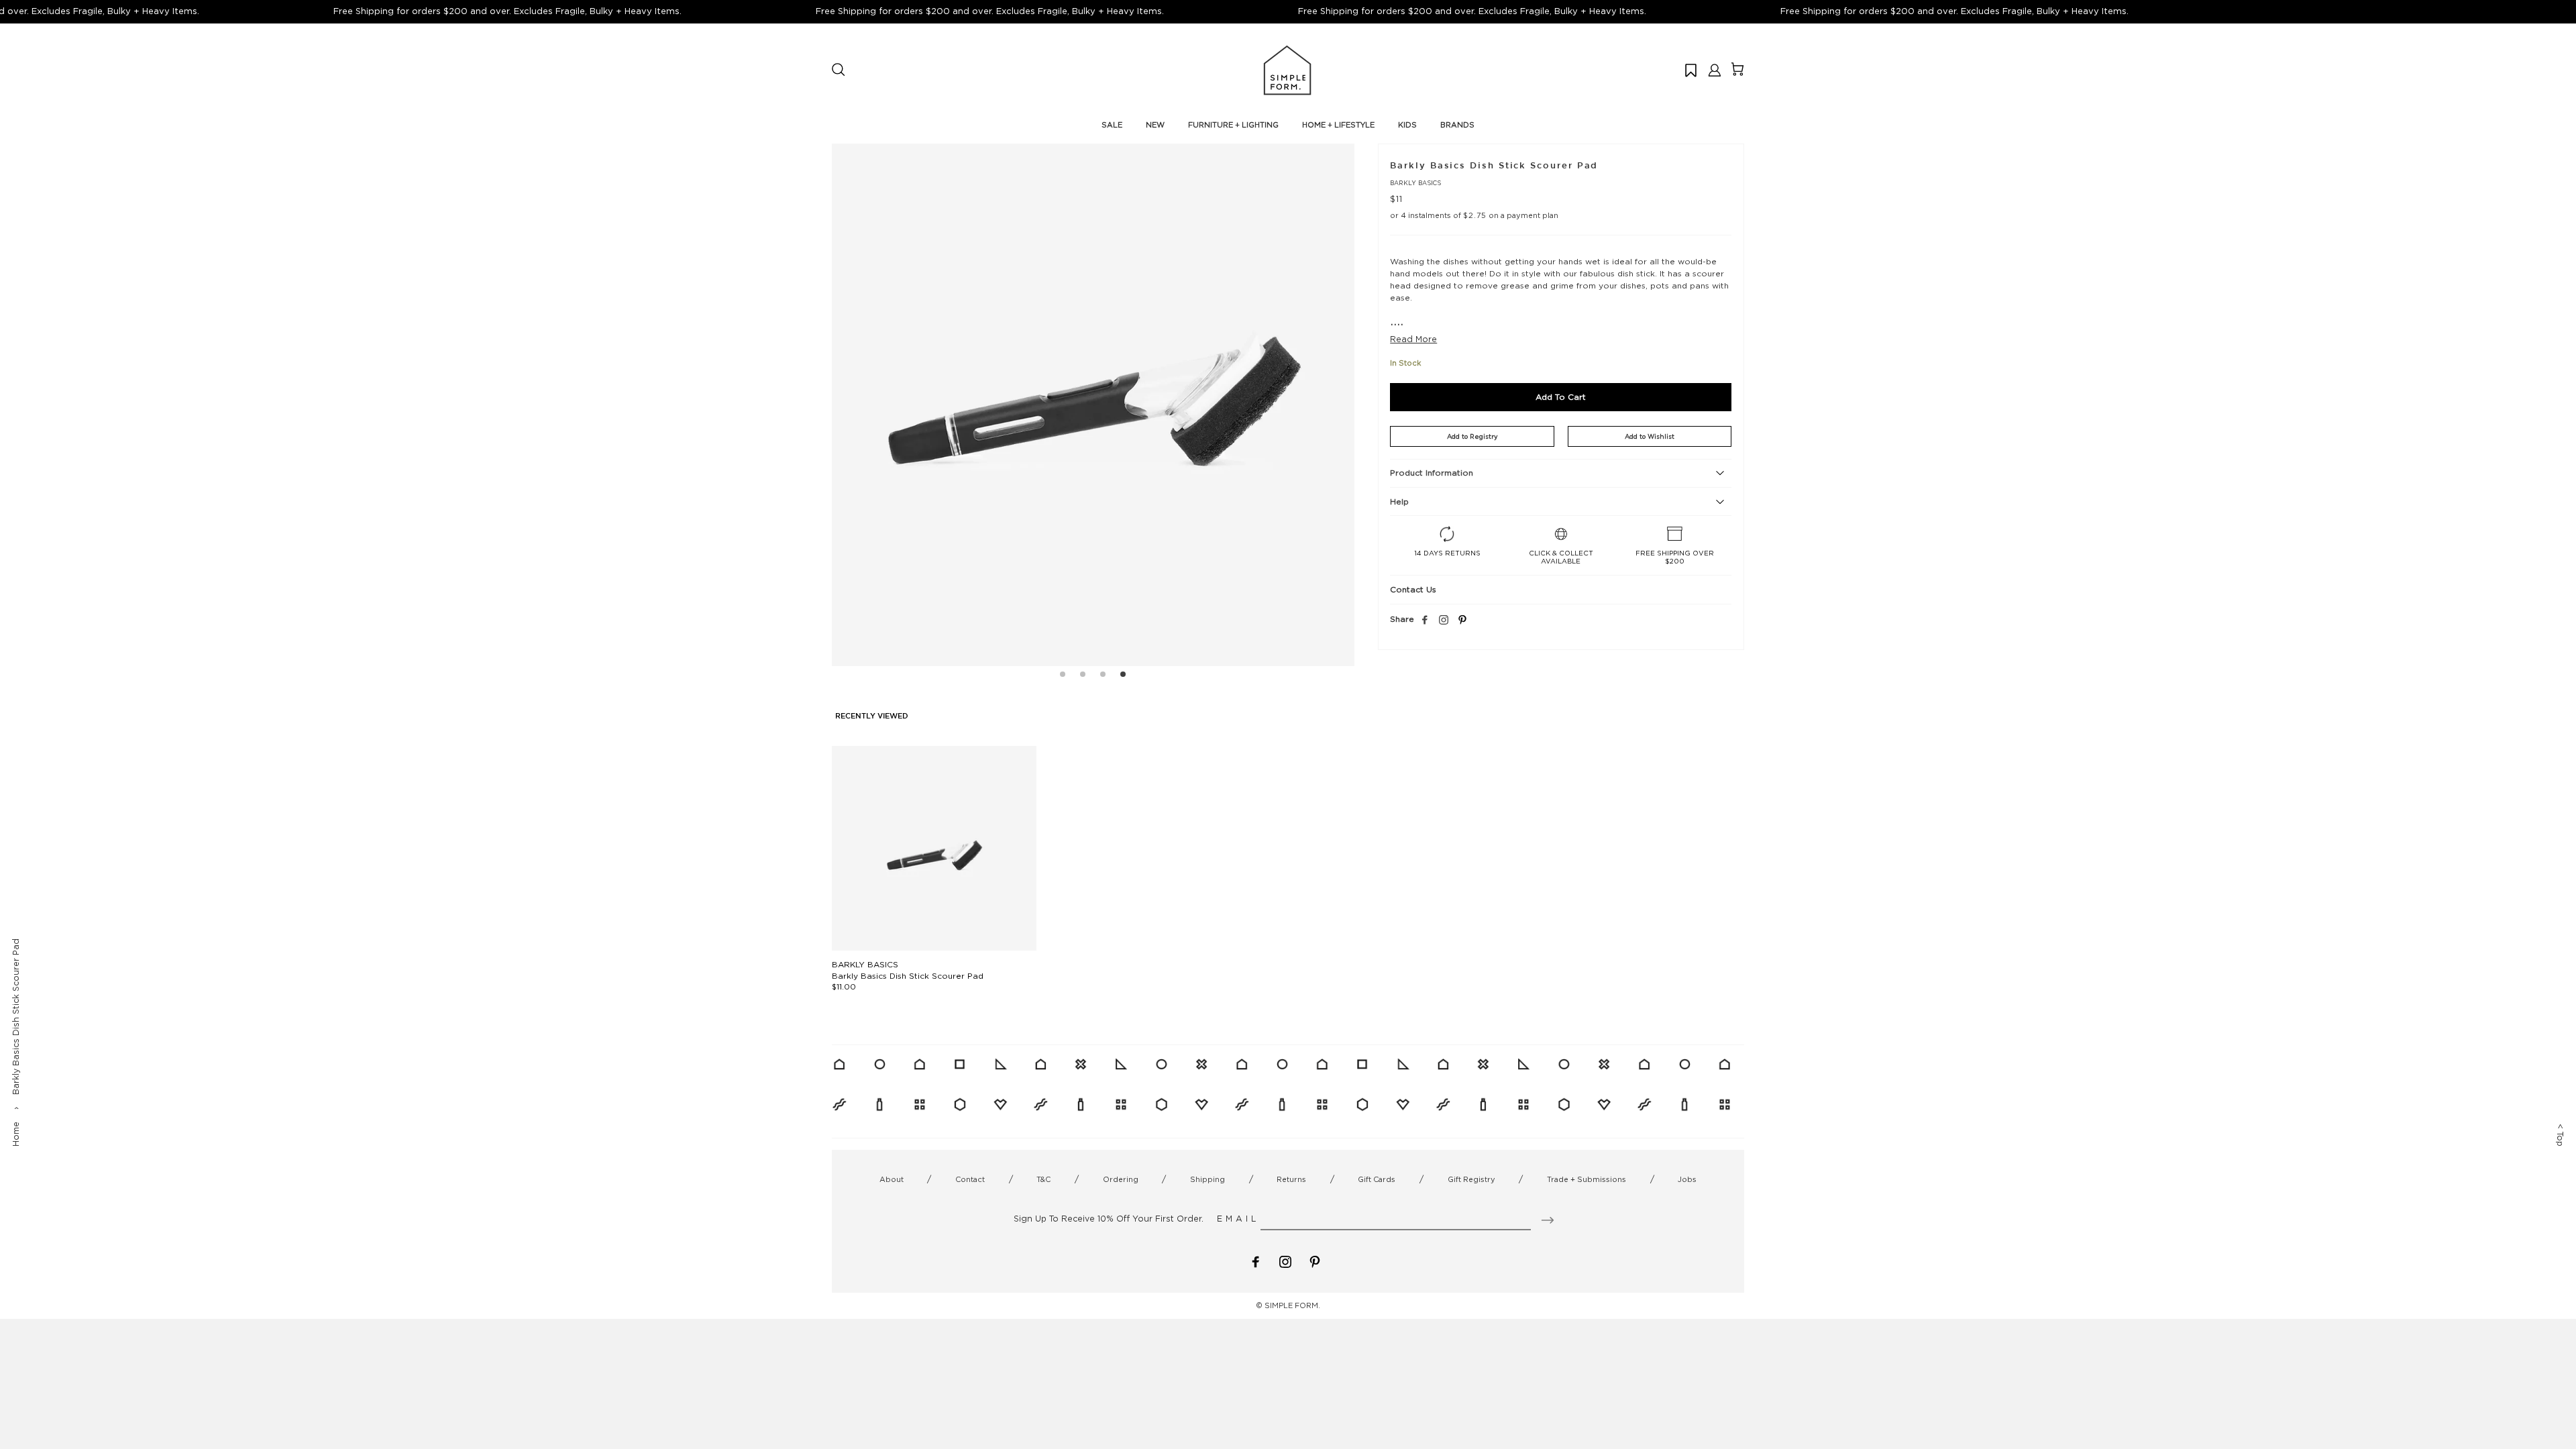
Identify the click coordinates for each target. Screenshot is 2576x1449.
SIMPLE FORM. (1292, 1305)
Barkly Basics (1415, 183)
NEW (1155, 125)
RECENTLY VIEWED (872, 716)
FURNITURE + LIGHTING (1233, 125)
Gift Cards (1377, 1179)
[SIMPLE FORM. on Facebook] (1256, 1261)
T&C (1043, 1179)
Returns (1291, 1179)
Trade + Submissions (1587, 1179)
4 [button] (1123, 676)
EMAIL (1238, 1219)
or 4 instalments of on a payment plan (1474, 215)
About (892, 1179)
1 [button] (1063, 676)
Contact (970, 1179)
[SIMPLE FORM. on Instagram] (1444, 621)
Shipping (1207, 1179)
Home (16, 1134)
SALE (1112, 125)
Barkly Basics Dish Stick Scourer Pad (908, 976)
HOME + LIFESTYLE (1338, 125)
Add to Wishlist (1650, 436)
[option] (1093, 405)
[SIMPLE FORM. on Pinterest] (1315, 1261)
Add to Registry (1472, 436)
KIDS (1407, 125)
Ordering (1121, 1179)
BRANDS (1457, 125)
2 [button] (1083, 676)
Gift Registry (1471, 1179)
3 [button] (1103, 676)
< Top (2560, 1135)
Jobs (1687, 1179)
